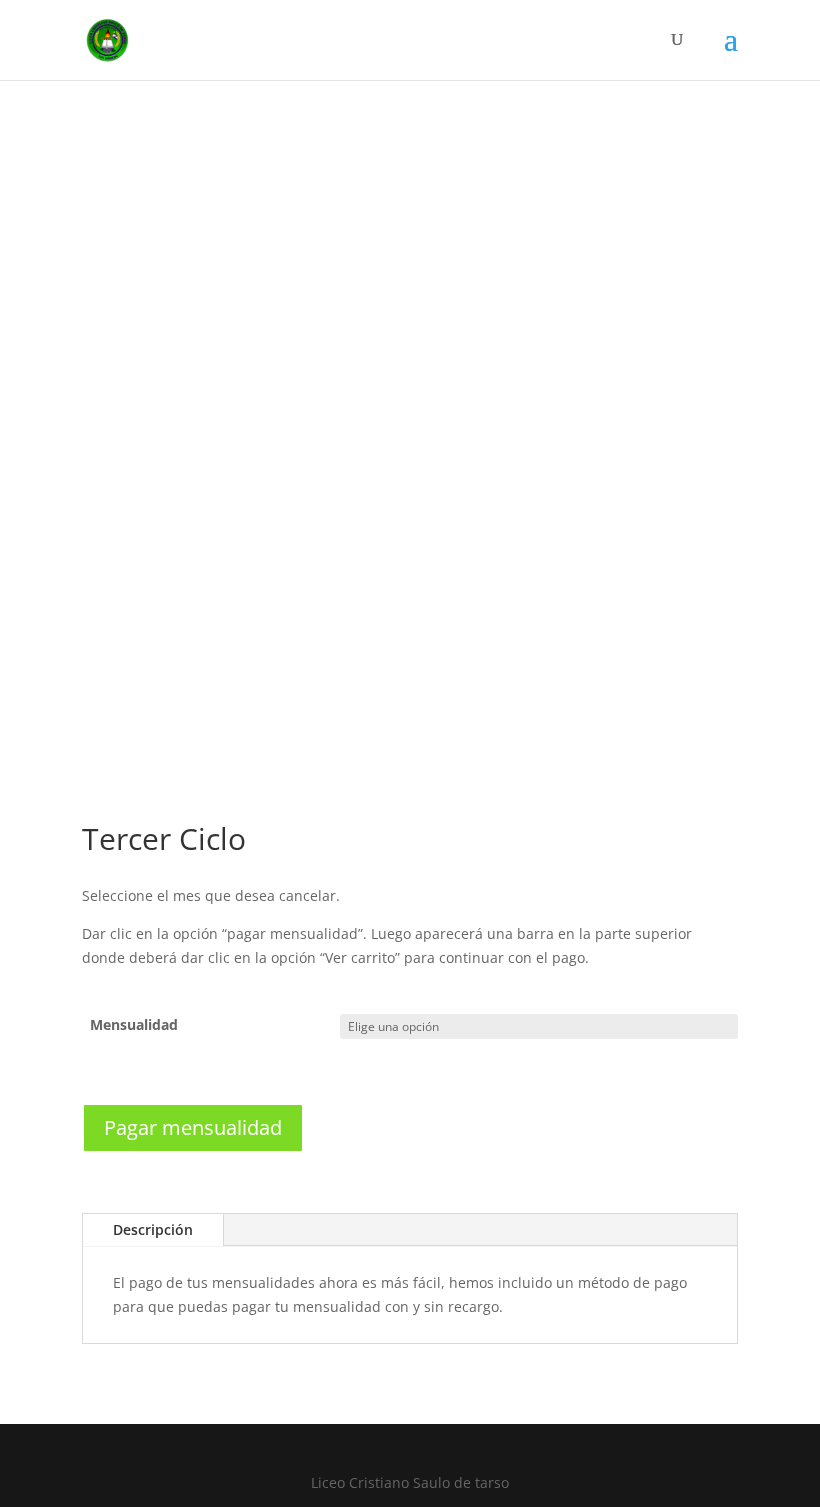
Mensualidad (134, 1024)
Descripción (153, 1229)
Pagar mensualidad (193, 1127)
